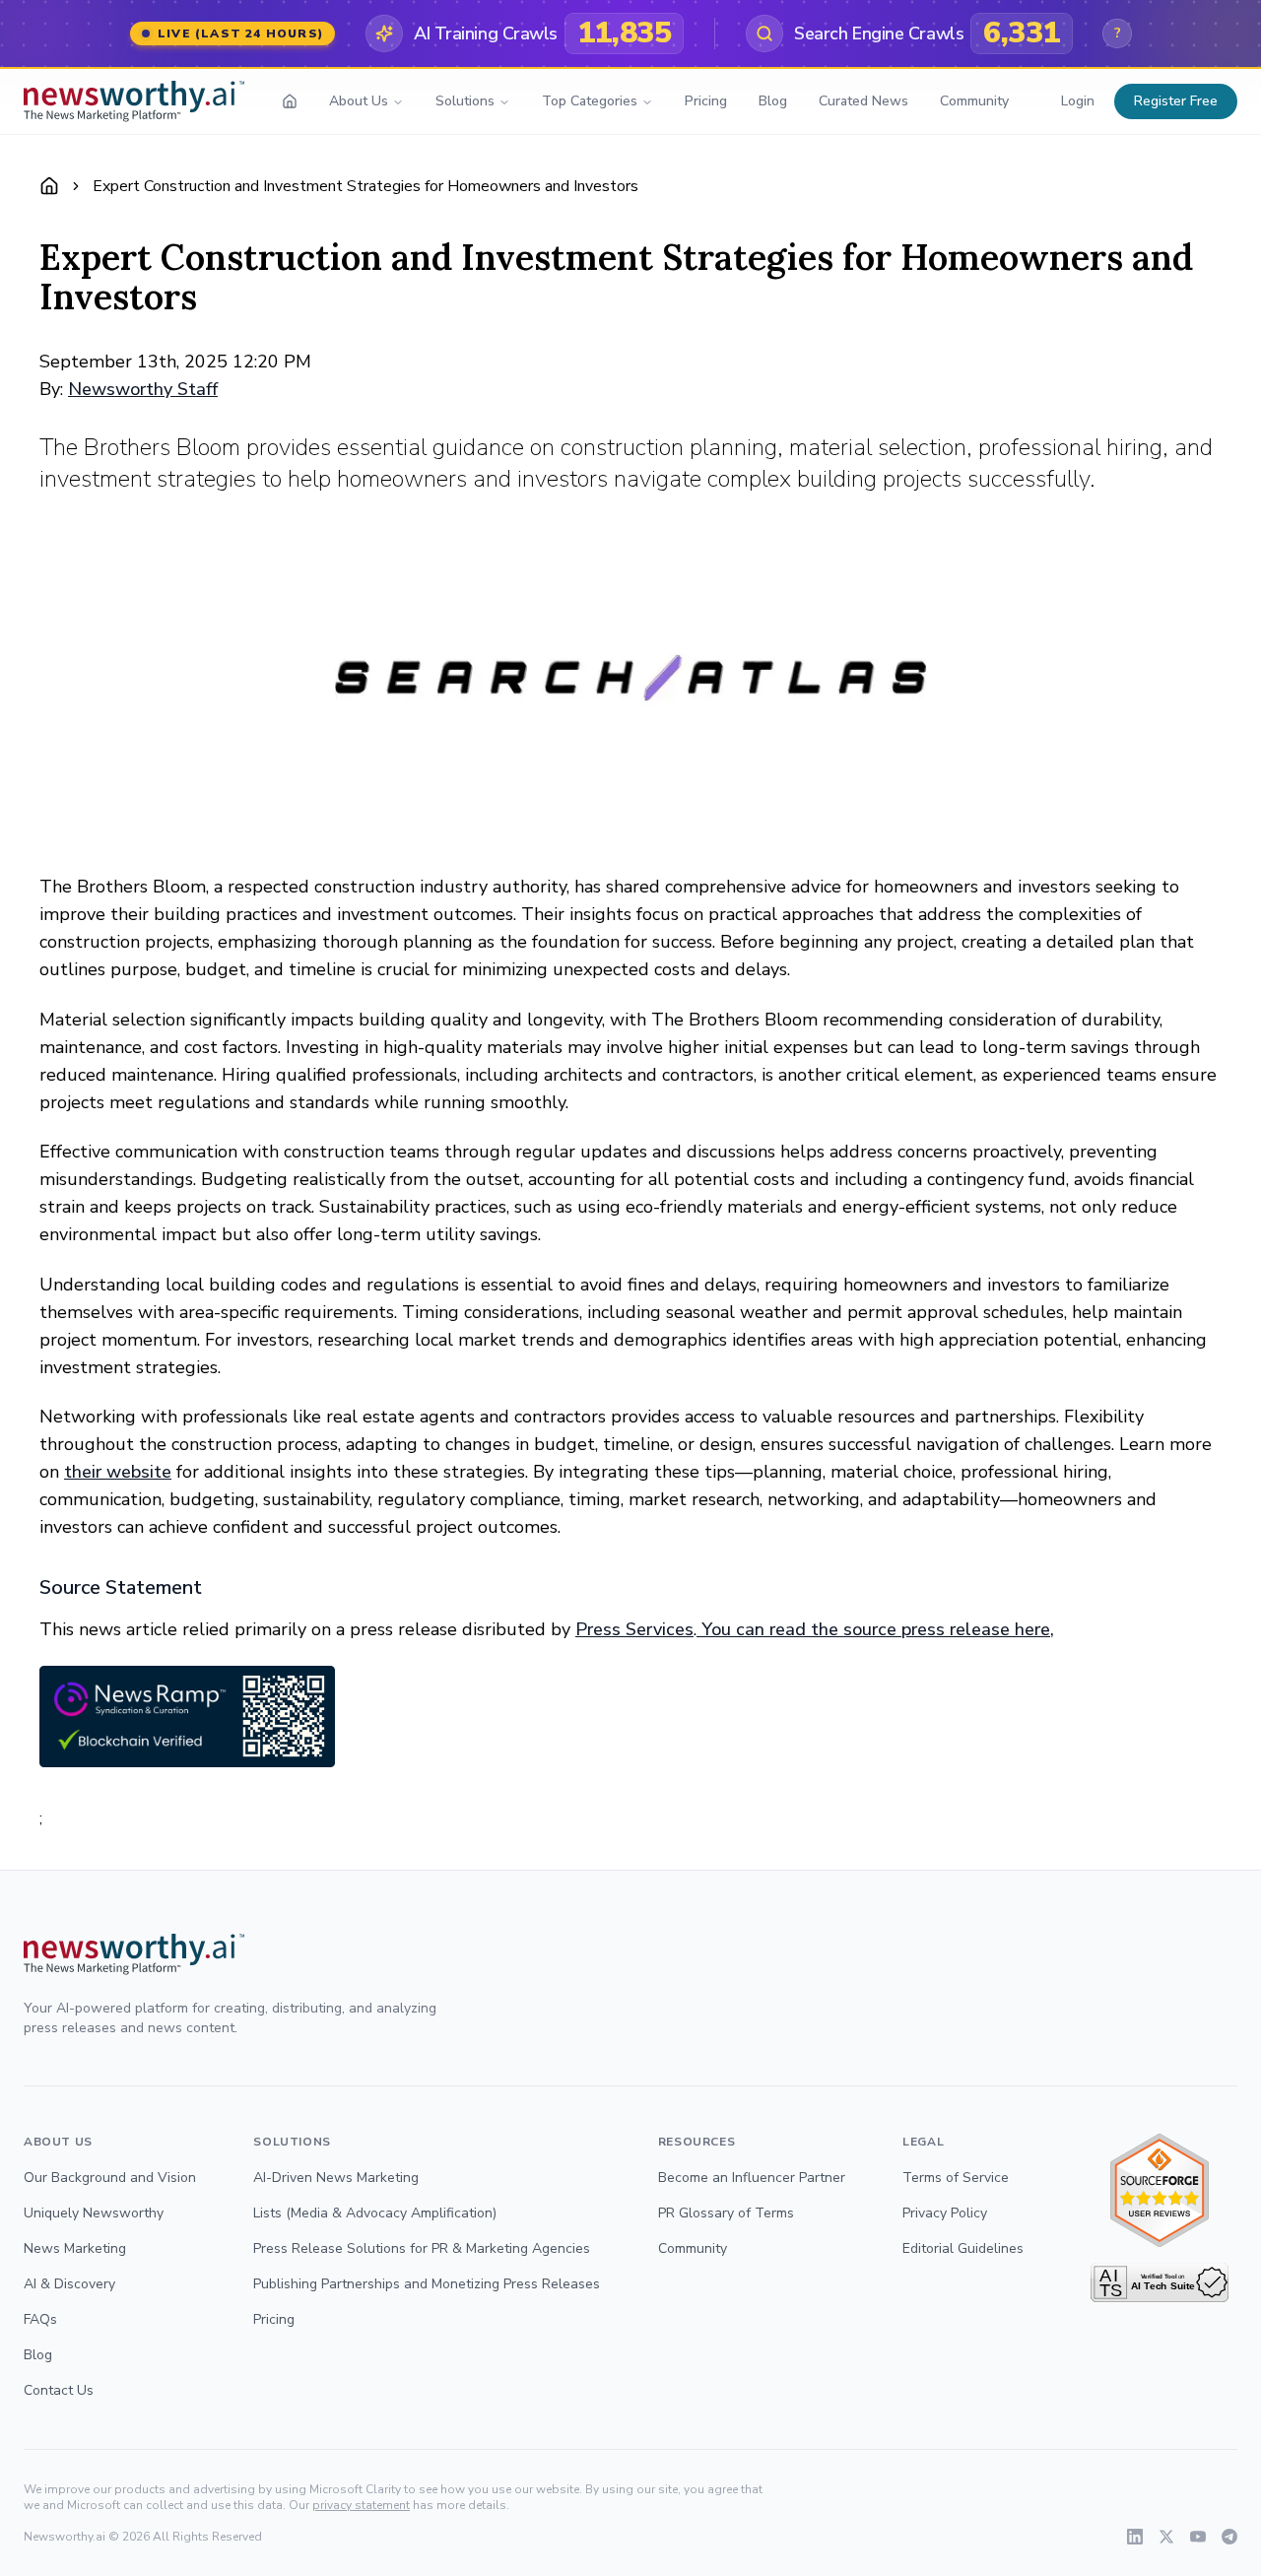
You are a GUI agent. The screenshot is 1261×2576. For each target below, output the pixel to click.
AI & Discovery (69, 2284)
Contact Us (59, 2390)
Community (974, 101)
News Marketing (75, 2248)
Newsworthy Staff (143, 389)
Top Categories (590, 101)
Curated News (863, 101)
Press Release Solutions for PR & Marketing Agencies (422, 2248)
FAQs (40, 2319)
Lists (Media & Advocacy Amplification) (375, 2213)
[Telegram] (1229, 2537)
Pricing (706, 101)
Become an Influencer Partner (752, 2178)
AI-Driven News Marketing (336, 2178)
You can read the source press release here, (875, 1629)
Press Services (634, 1629)
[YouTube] (1198, 2537)
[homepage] (290, 101)
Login (1078, 101)
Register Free (1176, 101)
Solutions (465, 101)
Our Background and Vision (110, 2178)
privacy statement (361, 2505)
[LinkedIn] (1135, 2537)
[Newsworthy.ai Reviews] (1160, 2190)
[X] (1166, 2537)
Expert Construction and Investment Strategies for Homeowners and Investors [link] (365, 186)
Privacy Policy (945, 2213)
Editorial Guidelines (963, 2248)
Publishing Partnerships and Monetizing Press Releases (427, 2284)
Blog (773, 101)
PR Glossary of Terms (726, 2213)
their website (118, 1472)
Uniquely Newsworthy (94, 2213)
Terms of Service (956, 2178)
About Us (359, 101)
